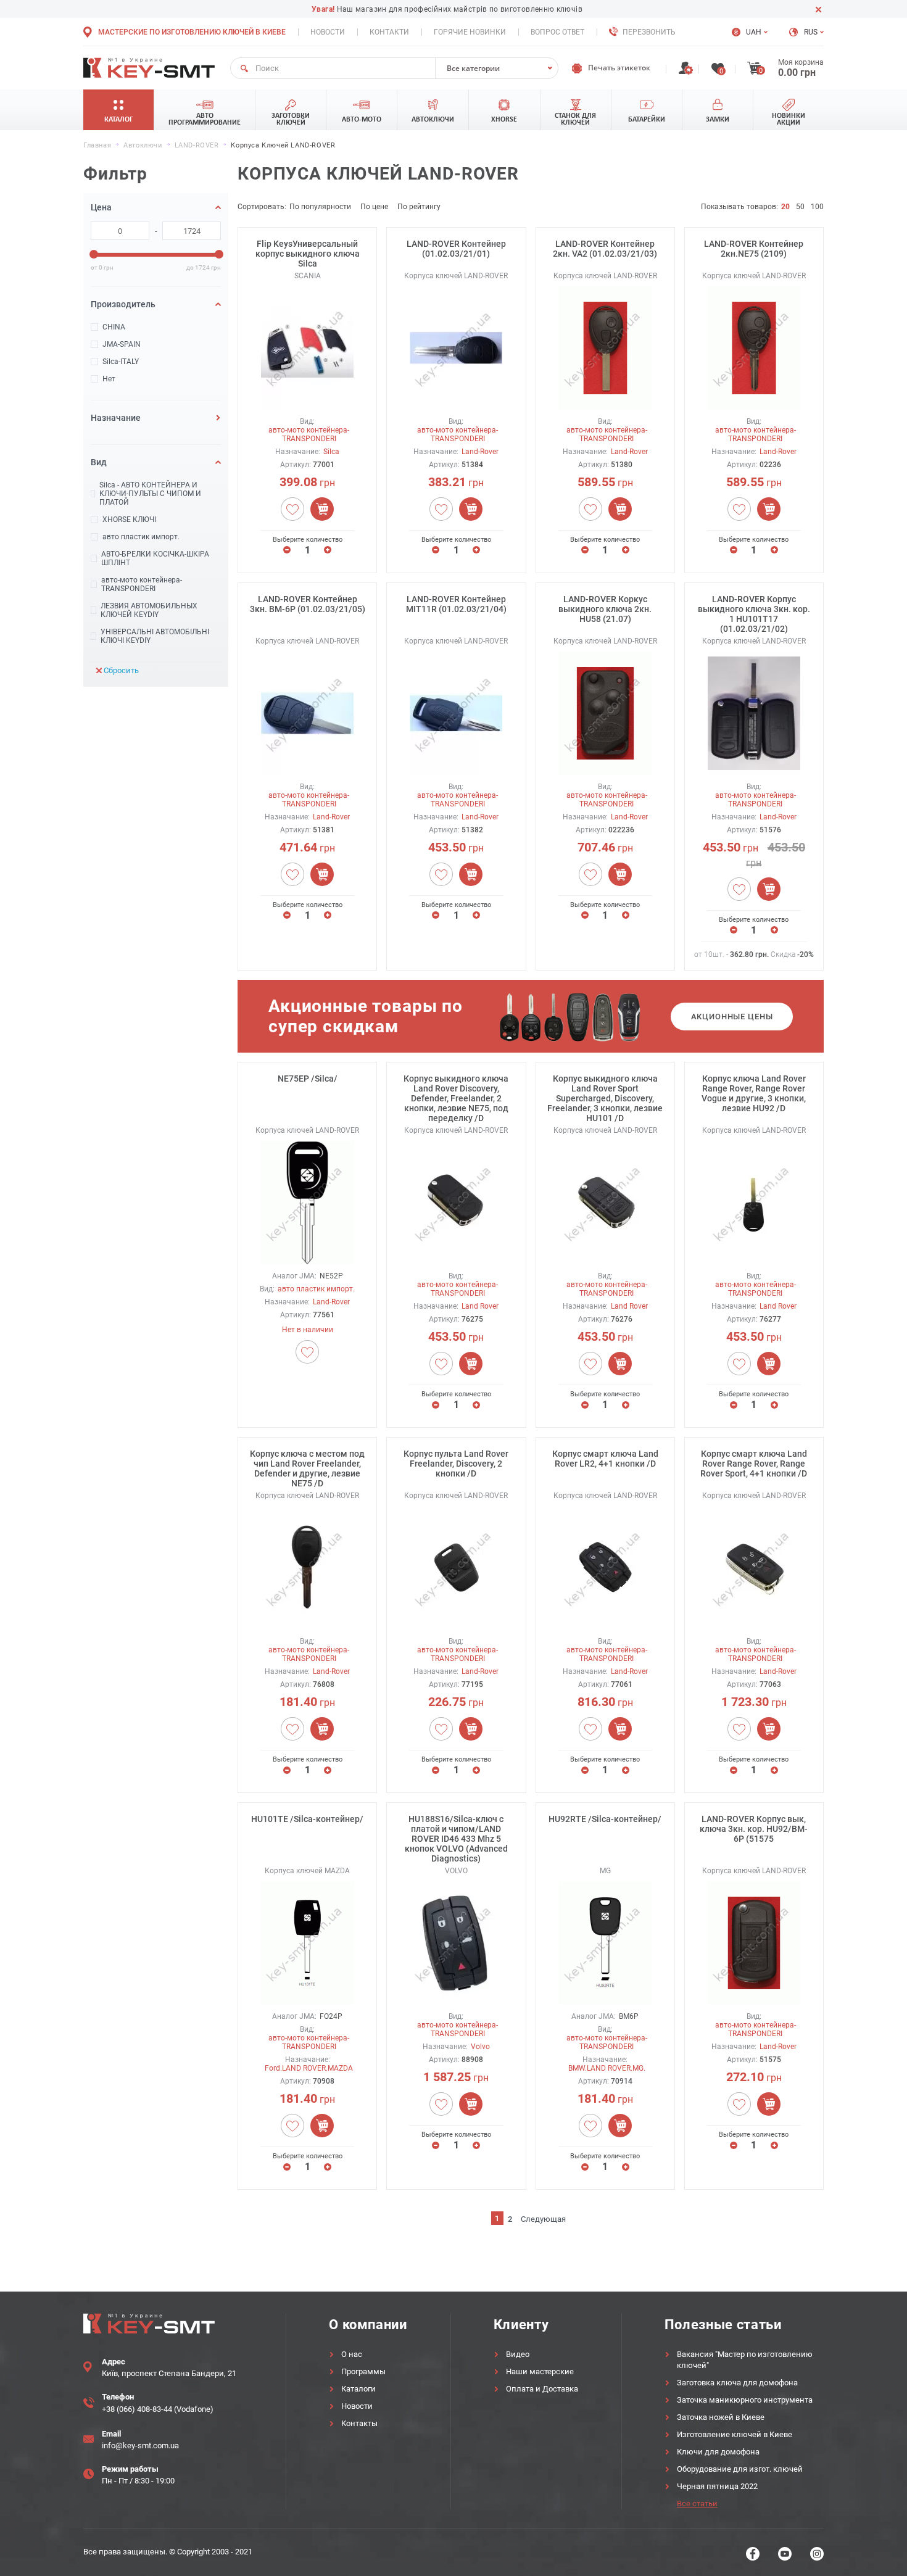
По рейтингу (419, 207)
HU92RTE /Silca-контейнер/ (605, 1819)
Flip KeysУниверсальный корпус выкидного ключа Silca (308, 254)
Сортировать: (262, 207)
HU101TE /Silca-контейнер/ (307, 1819)
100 (817, 207)
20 (785, 207)
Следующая (543, 2219)
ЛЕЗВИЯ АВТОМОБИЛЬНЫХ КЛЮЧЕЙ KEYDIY (149, 610)
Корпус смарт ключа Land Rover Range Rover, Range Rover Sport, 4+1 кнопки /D (754, 1464)
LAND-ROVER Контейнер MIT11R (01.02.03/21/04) (456, 604)
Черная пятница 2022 (717, 2486)
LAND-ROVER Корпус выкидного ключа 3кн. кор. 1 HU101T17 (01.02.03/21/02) (754, 614)
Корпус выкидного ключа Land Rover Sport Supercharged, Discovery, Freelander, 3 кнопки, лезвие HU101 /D (605, 1098)
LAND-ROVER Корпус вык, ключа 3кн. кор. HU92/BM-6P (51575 (754, 1829)
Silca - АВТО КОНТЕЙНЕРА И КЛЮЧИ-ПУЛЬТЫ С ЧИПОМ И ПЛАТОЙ (150, 494)
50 (800, 207)
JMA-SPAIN (122, 344)
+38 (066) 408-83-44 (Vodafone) (158, 2409)
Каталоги (358, 2389)
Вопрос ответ (557, 32)
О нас (352, 2354)
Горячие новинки (470, 32)
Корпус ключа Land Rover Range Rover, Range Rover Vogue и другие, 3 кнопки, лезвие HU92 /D (754, 1093)
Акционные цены (732, 1017)
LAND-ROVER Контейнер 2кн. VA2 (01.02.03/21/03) (605, 249)
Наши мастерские (540, 2371)
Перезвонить (649, 32)
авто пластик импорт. (141, 537)
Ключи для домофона (718, 2452)
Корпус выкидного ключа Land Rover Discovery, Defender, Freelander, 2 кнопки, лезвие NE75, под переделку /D (456, 1098)
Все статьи (697, 2504)
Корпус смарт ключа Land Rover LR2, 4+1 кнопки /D (605, 1459)
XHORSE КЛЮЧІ (129, 520)
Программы (363, 2371)
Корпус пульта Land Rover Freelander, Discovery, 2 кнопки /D (456, 1464)
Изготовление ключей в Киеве (735, 2434)
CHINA (114, 327)
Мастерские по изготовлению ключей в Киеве (192, 32)
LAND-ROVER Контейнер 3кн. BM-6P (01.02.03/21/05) (308, 604)
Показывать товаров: (739, 207)
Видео (518, 2354)
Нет (109, 379)
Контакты (359, 2423)
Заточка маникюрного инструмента (745, 2400)
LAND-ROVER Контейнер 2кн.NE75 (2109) (754, 249)
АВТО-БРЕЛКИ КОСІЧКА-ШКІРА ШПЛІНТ (155, 558)
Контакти (389, 32)
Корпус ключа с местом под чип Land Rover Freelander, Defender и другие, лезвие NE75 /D (307, 1468)
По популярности (320, 207)
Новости (328, 32)
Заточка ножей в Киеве (721, 2417)
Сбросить (121, 670)
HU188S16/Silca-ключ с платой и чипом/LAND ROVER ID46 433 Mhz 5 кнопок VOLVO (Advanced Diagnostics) (456, 1839)
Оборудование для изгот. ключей (740, 2469)
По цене (374, 207)
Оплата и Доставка (542, 2389)
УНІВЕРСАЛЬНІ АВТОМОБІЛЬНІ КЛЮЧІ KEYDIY (155, 636)
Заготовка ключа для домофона (737, 2383)
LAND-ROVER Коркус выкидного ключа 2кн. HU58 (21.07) (605, 609)
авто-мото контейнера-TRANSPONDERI (142, 584)
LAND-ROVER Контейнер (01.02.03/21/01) (456, 249)
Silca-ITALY (121, 362)
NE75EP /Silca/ (308, 1079)
